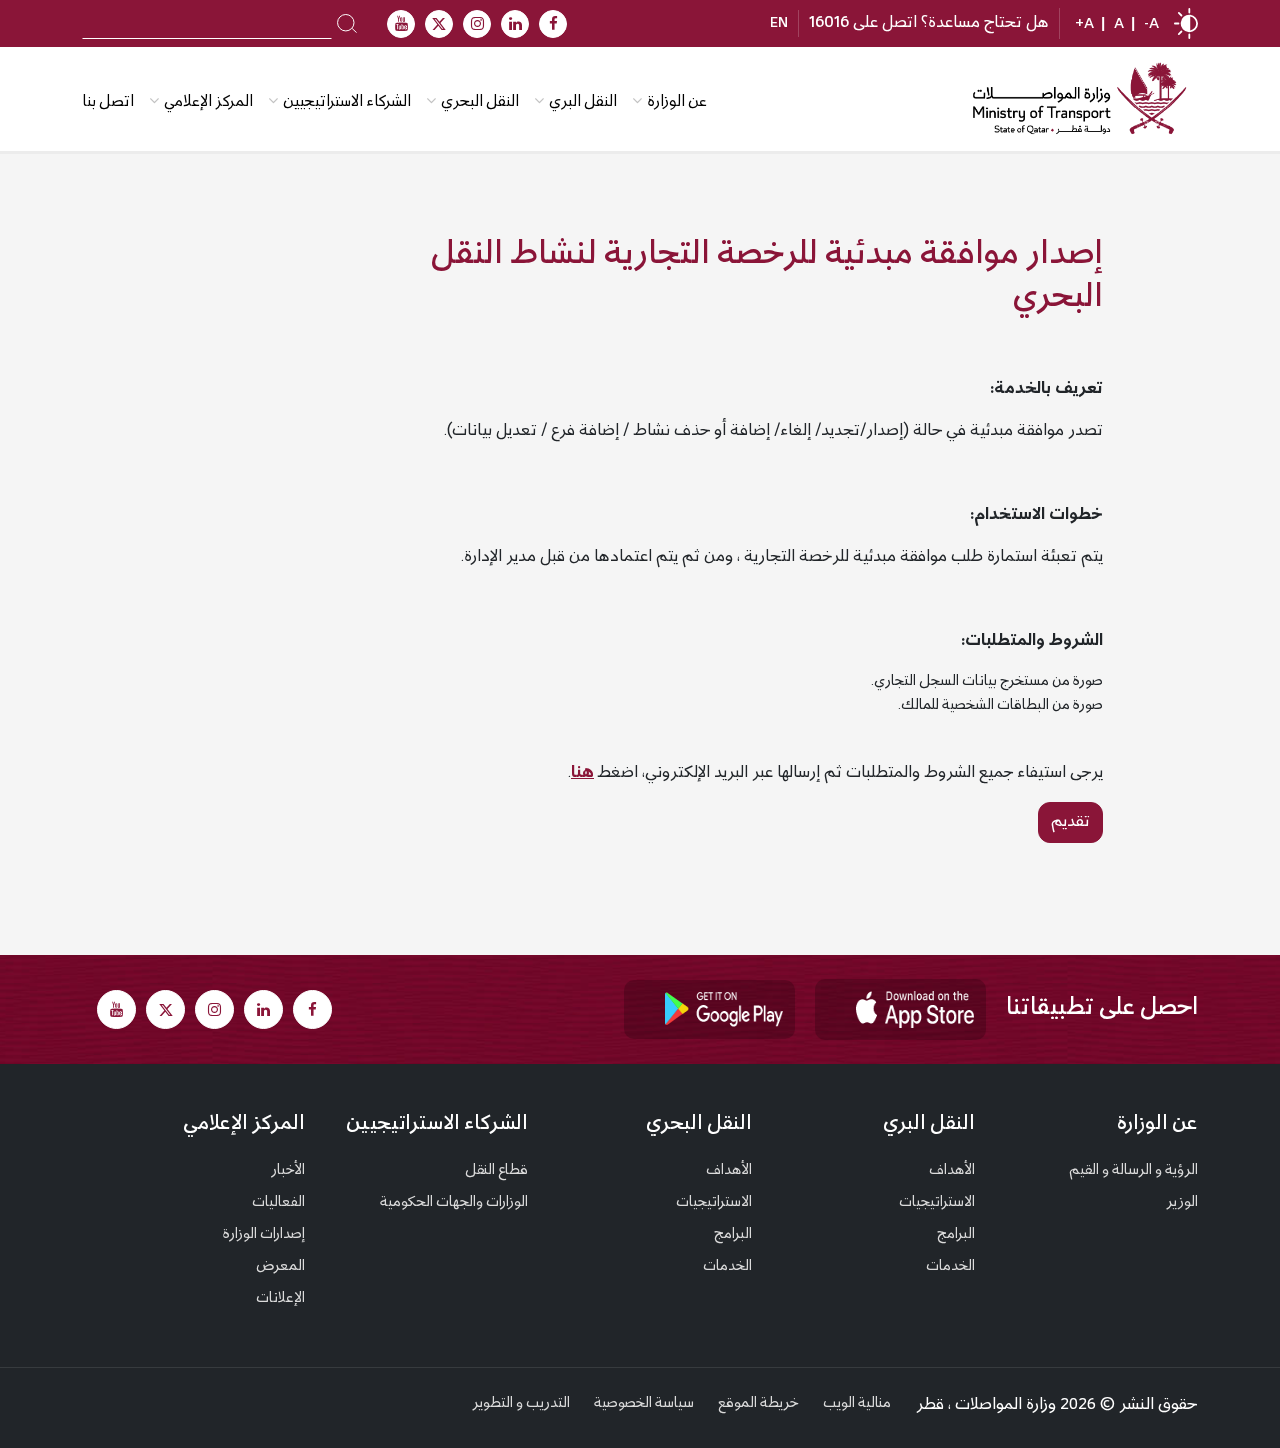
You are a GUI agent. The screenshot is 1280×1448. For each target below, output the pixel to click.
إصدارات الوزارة (264, 1235)
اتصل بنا (108, 102)
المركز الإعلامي (244, 1124)
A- (1151, 25)
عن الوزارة (677, 102)
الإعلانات (280, 1299)
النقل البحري (480, 102)
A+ (1084, 25)
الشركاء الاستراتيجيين (347, 102)
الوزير (1182, 1203)
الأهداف (952, 1171)
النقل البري (583, 102)
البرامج (956, 1235)
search (347, 22)
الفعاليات (278, 1203)
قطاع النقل (496, 1171)
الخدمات (950, 1267)
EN (779, 24)
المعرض (280, 1267)
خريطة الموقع (758, 1404)
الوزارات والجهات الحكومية (454, 1203)
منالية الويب (857, 1404)
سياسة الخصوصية (644, 1404)
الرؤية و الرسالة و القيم (1133, 1171)
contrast (1186, 23)
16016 (829, 23)
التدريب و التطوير (521, 1404)
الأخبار (288, 1171)
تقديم (1070, 822)
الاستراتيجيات (937, 1203)
